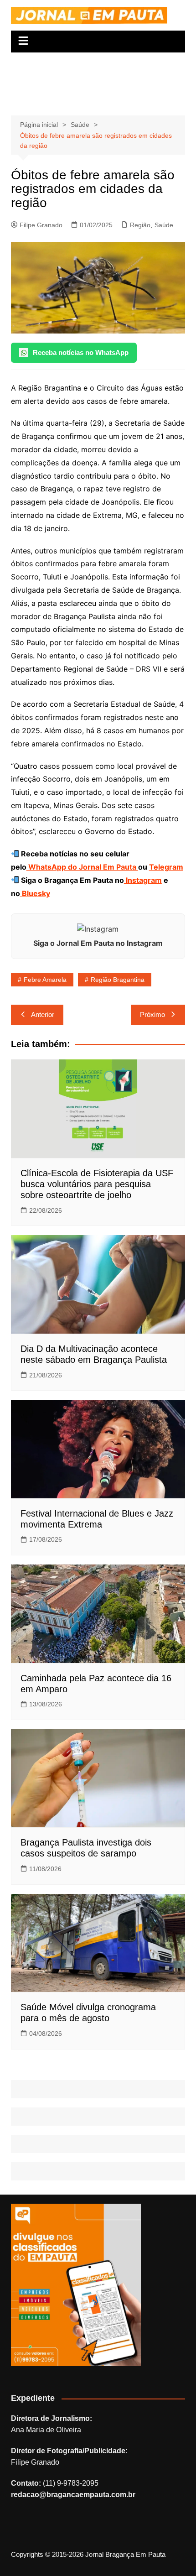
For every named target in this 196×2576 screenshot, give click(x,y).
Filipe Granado (41, 225)
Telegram (166, 867)
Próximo (152, 1014)
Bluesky (35, 893)
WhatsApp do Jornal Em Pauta (82, 867)
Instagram (143, 880)
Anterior (43, 1014)
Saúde (164, 225)
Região (140, 225)
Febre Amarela (45, 980)
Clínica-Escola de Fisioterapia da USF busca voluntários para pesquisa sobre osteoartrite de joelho (97, 1184)
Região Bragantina (118, 980)
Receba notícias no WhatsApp (81, 352)
